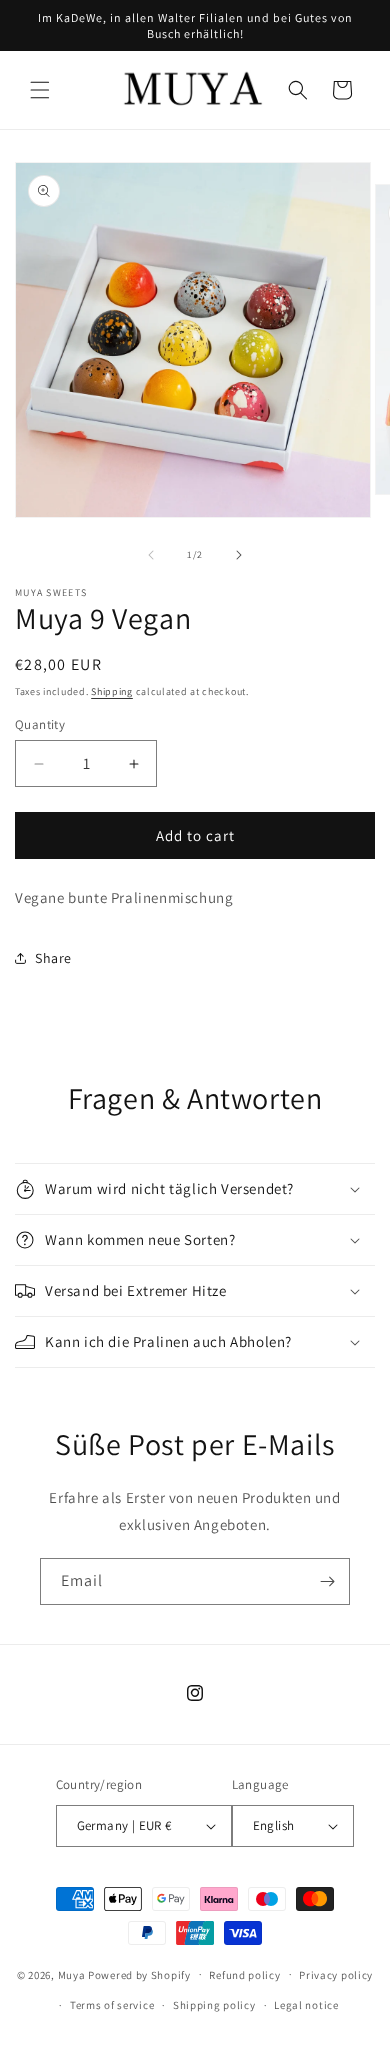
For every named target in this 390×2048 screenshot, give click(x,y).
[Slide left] (151, 555)
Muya (72, 1974)
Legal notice (306, 2005)
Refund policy (244, 1975)
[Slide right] (239, 555)
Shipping (112, 691)
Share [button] (53, 958)
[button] (40, 90)
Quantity (40, 724)
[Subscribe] (327, 1581)
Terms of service (112, 2005)
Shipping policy (214, 2005)
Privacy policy (336, 1975)
